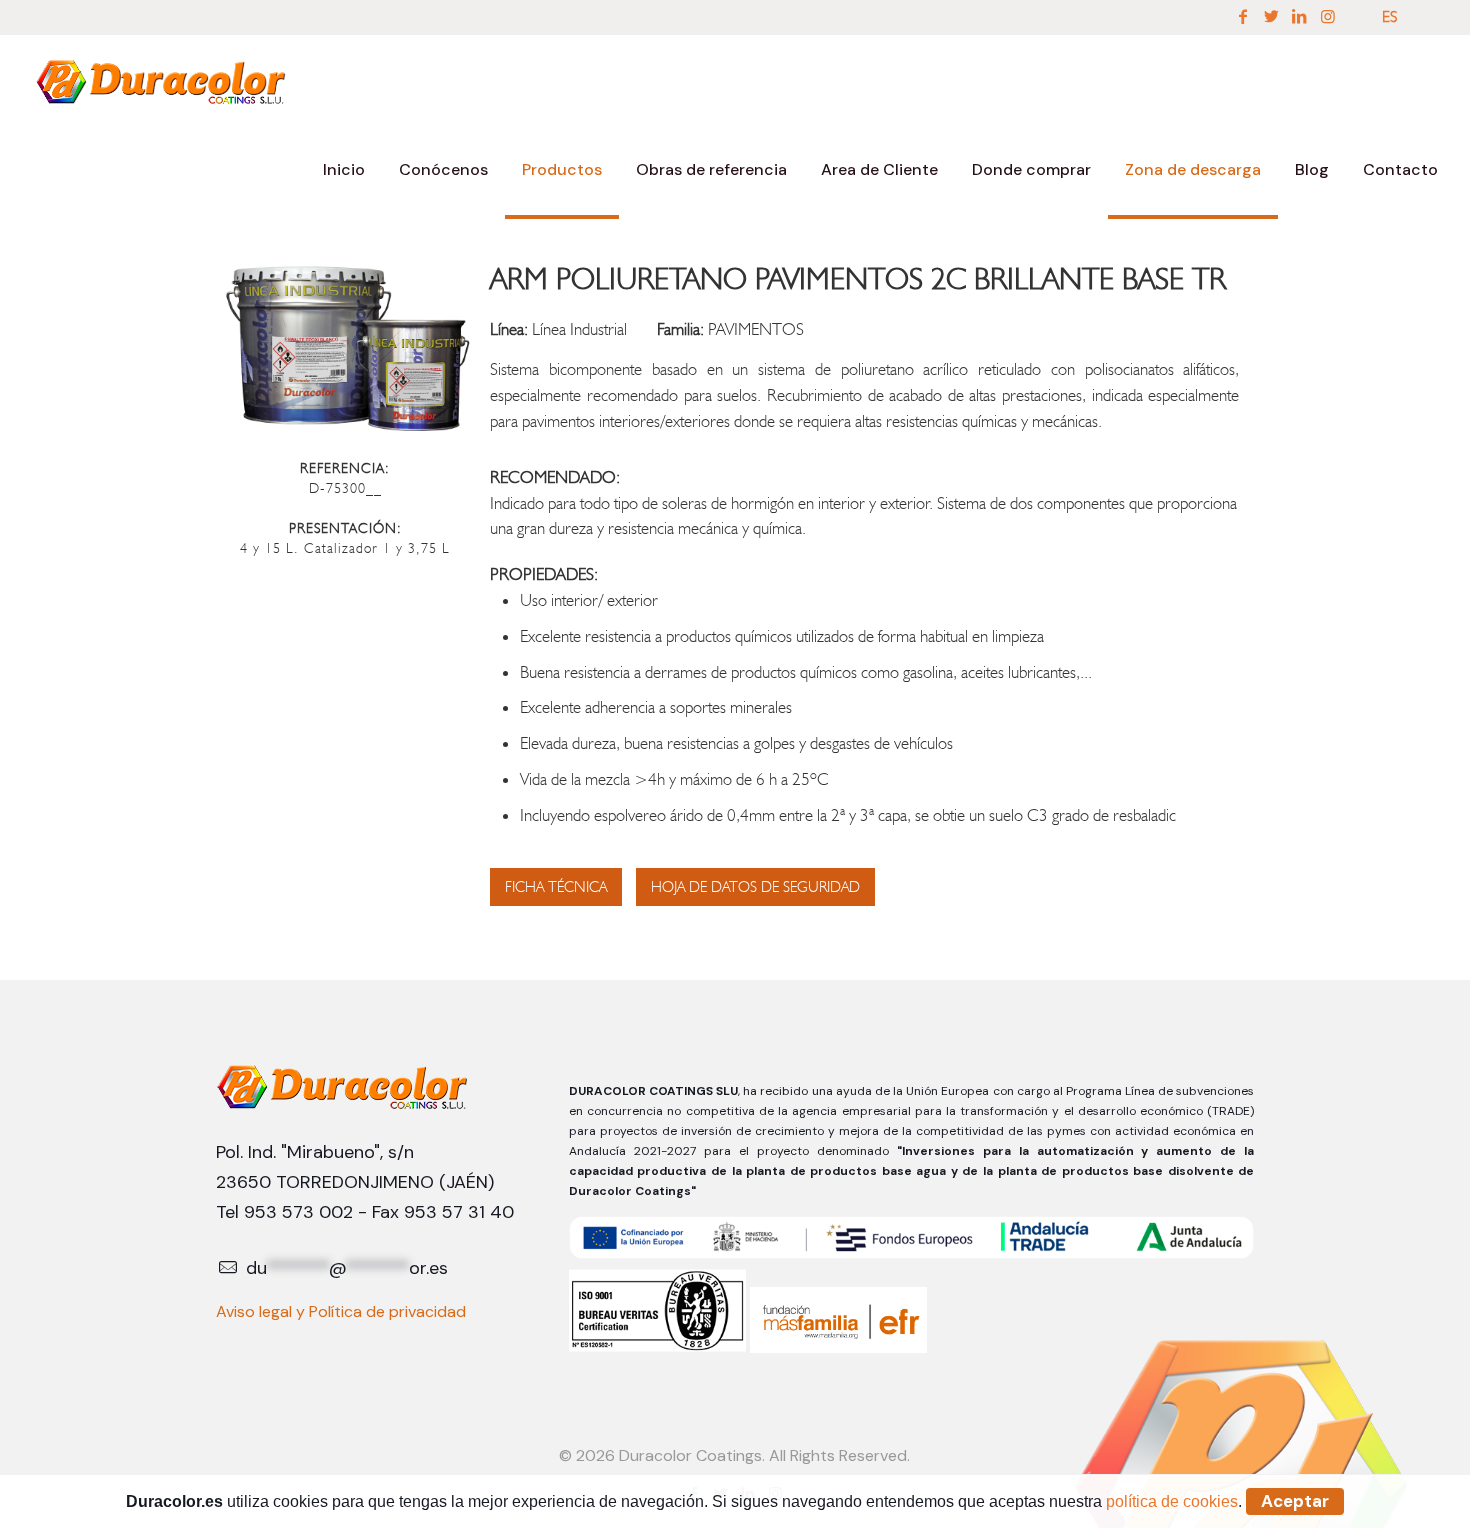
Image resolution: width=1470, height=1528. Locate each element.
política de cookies (1172, 1501)
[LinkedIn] (1299, 17)
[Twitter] (1271, 17)
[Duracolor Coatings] (162, 80)
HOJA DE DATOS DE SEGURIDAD (755, 887)
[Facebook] (1243, 17)
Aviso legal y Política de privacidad (341, 1311)
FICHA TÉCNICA (556, 887)
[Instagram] (1328, 17)
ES (1389, 16)
